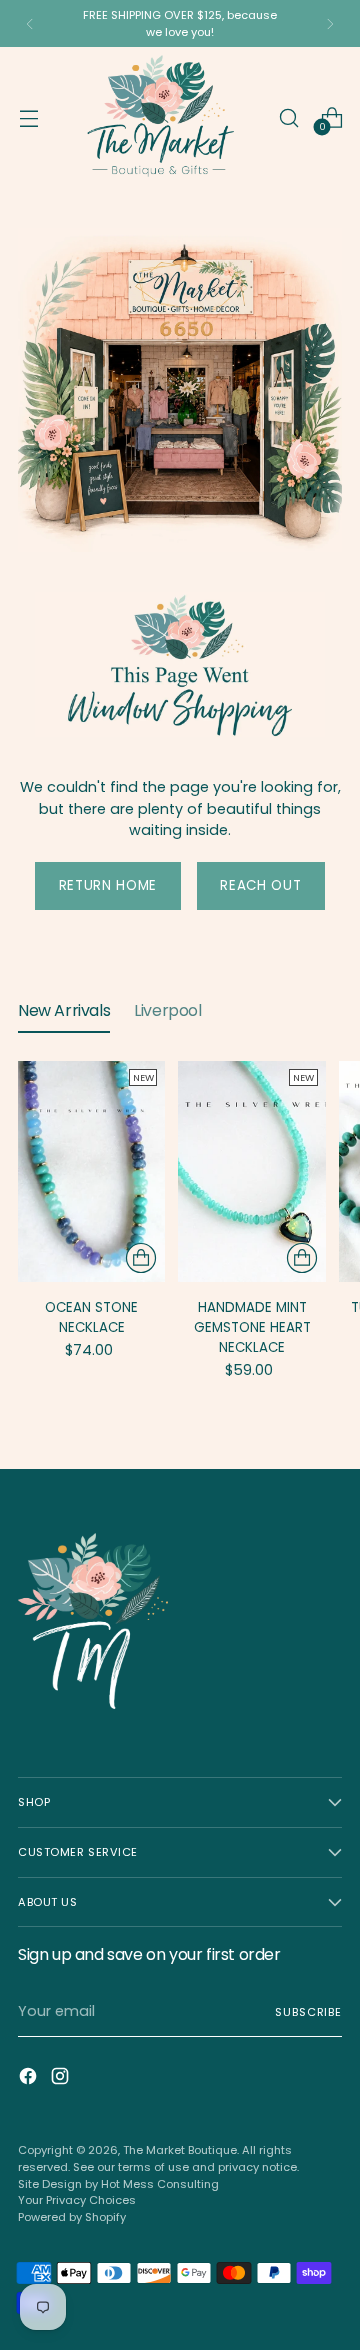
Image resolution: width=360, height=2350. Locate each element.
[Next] (330, 23)
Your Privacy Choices (77, 2200)
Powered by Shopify (72, 2217)
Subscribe (308, 2012)
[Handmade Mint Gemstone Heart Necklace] (251, 1171)
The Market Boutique (180, 2150)
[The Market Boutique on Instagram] (62, 2079)
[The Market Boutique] (158, 117)
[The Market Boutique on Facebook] (30, 2079)
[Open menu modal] (28, 117)
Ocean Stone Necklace (91, 1317)
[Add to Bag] (141, 1258)
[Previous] (30, 23)
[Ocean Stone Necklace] (91, 1171)
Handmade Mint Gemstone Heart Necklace (252, 1327)
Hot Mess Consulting (160, 2184)
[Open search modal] (288, 117)
